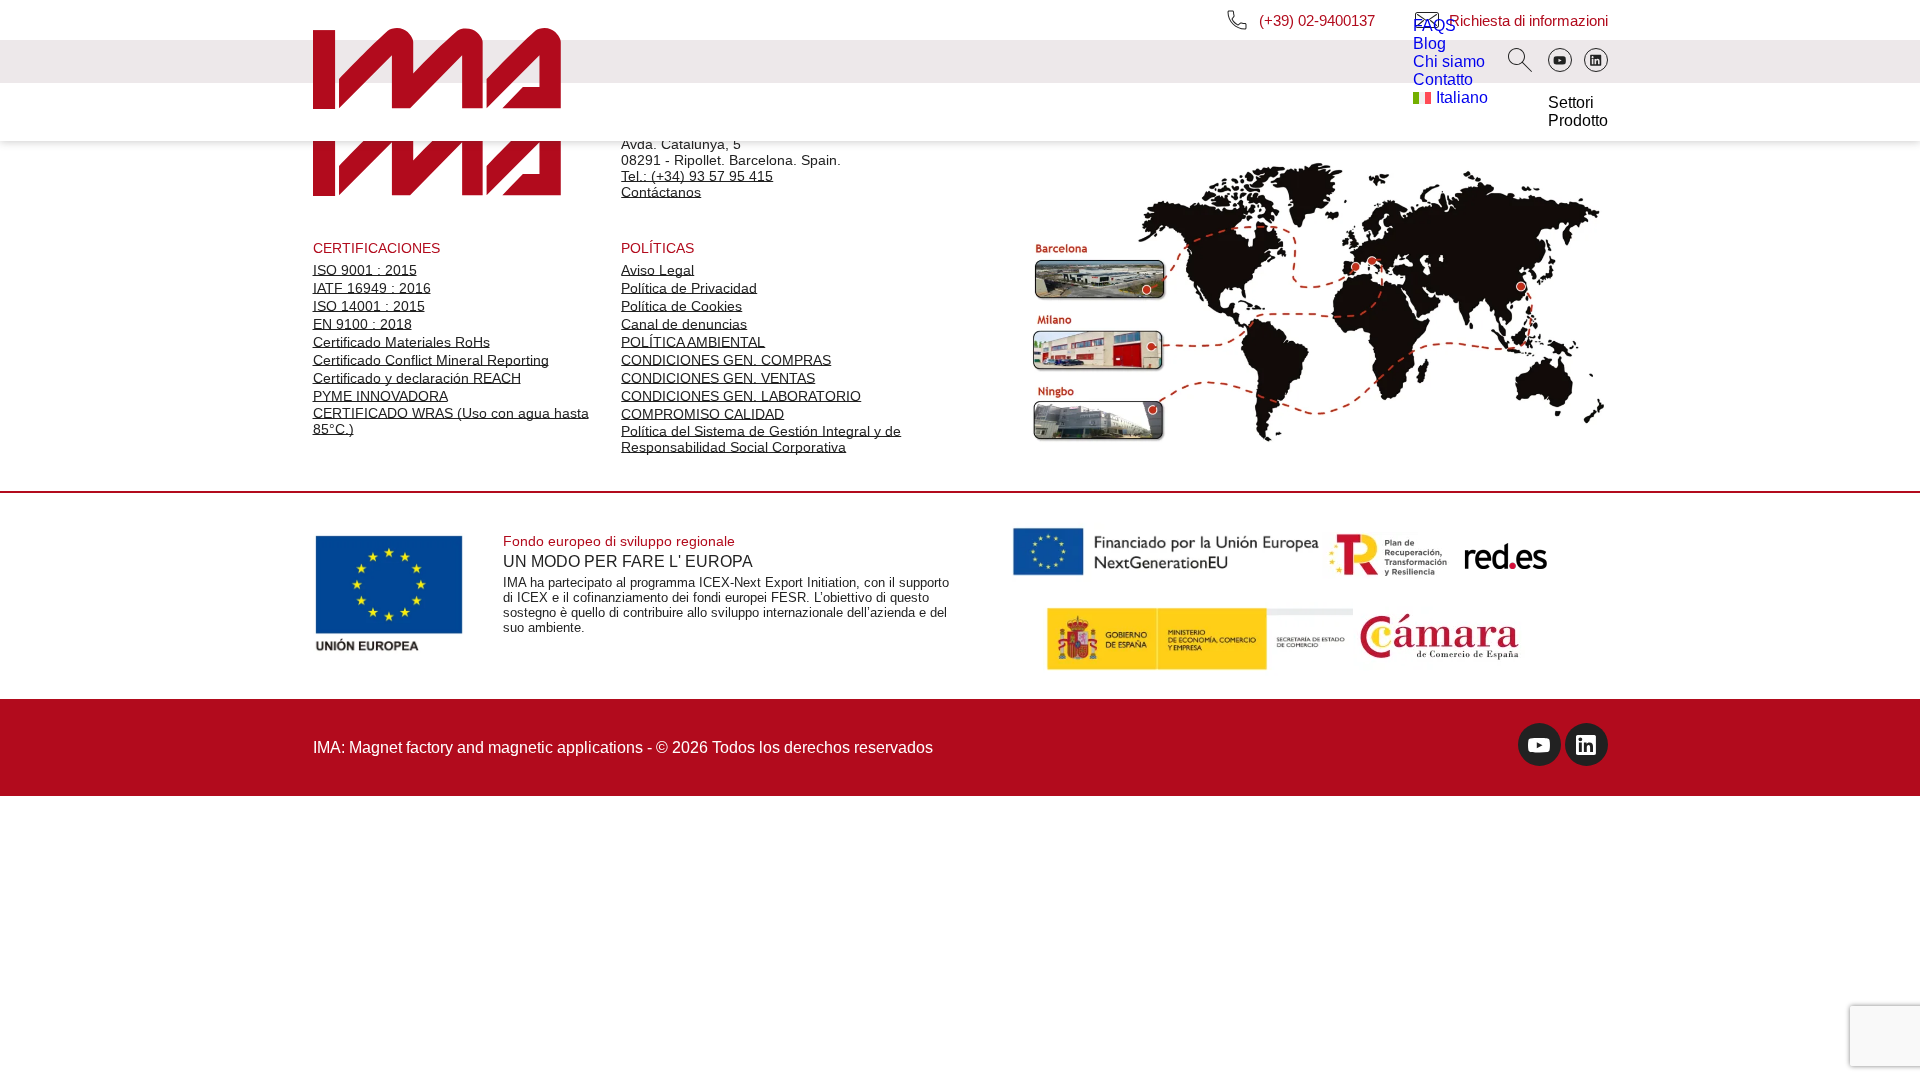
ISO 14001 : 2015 (369, 306)
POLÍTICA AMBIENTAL (693, 342)
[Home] (437, 70)
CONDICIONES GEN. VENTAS (718, 378)
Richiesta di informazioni (1528, 20)
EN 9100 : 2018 (362, 324)
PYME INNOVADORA (380, 396)
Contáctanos (661, 192)
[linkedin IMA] (1586, 747)
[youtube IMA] (1539, 747)
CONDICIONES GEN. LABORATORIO (741, 396)
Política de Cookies (681, 306)
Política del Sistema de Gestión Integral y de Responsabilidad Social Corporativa (761, 439)
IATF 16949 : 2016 (372, 288)
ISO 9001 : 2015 (365, 270)
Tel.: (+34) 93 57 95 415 (697, 176)
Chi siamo (1449, 61)
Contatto (1443, 79)
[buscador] (1520, 62)
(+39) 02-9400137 (1317, 20)
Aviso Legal (657, 270)
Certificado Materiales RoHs (401, 342)
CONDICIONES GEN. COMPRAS (726, 360)
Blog (1429, 43)
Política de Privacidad (689, 288)
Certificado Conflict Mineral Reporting (431, 360)
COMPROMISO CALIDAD (702, 414)
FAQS (1434, 25)
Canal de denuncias (684, 324)
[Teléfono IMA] (1560, 62)
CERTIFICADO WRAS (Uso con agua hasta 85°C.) (451, 421)
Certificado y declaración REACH (417, 378)
